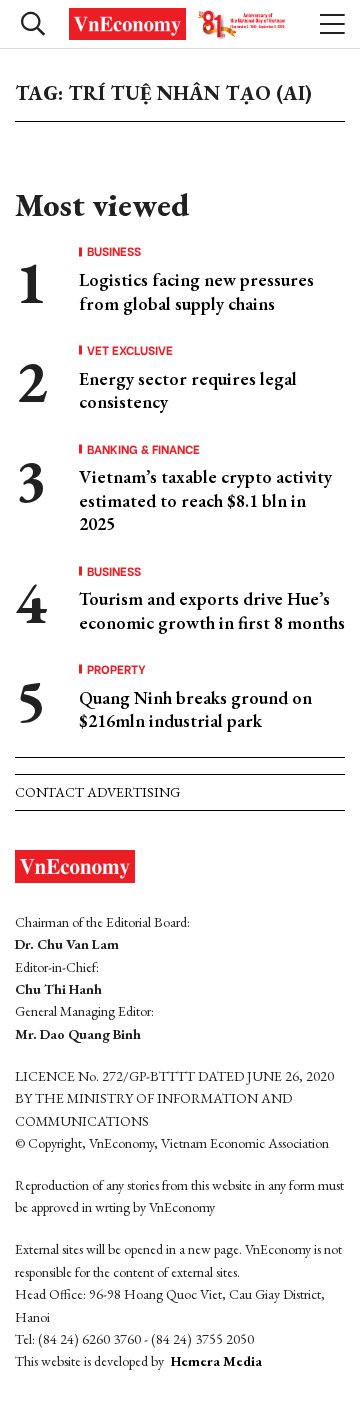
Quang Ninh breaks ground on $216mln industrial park (195, 709)
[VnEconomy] (180, 24)
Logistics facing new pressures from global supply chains (196, 291)
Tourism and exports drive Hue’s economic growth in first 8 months (212, 610)
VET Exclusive (130, 350)
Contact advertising (97, 792)
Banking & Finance (143, 449)
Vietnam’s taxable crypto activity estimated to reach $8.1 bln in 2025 (205, 500)
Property (116, 669)
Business (114, 251)
